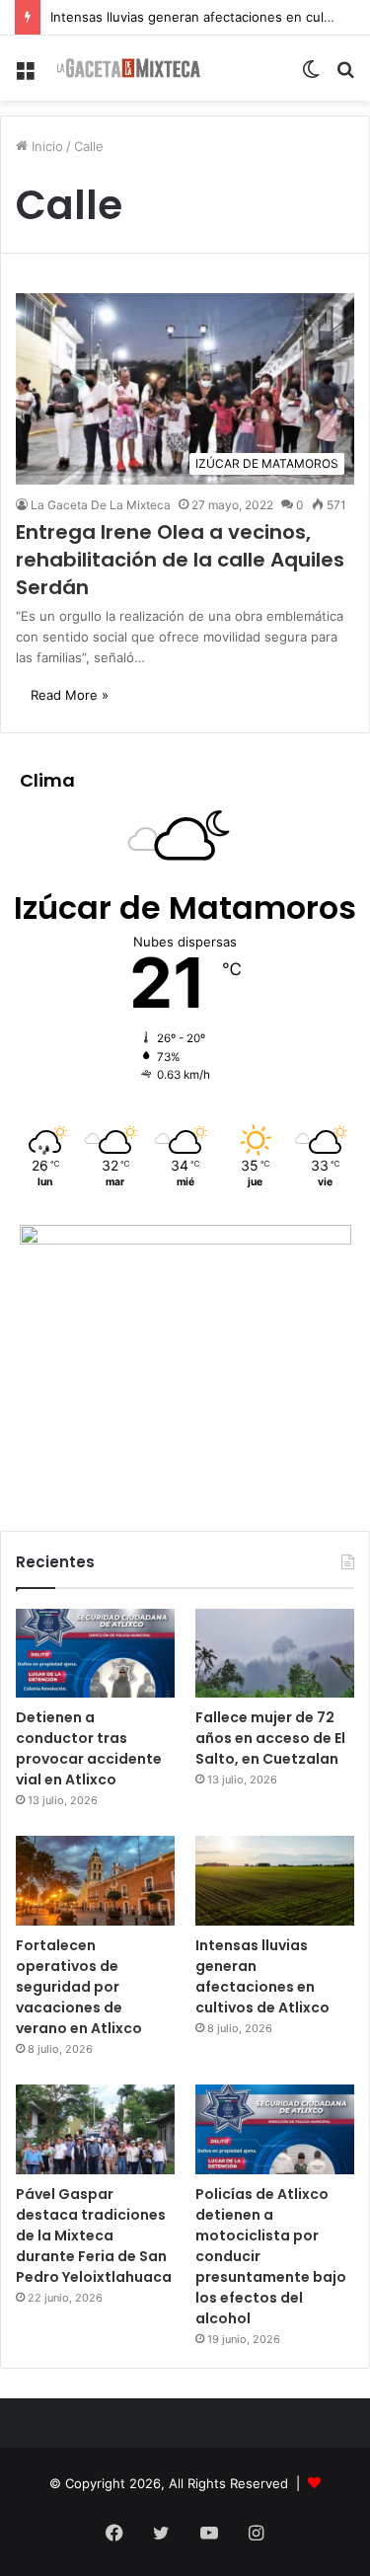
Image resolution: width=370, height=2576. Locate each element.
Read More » (70, 695)
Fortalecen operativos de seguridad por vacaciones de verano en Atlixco (79, 1987)
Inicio (45, 146)
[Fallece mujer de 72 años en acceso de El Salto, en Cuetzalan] (275, 1654)
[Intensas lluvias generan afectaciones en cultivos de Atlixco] (275, 1881)
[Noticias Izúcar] (128, 68)
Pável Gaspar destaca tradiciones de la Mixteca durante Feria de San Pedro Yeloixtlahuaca (94, 2235)
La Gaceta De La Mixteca (101, 505)
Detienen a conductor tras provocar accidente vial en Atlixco (89, 1748)
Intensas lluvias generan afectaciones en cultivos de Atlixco (262, 1976)
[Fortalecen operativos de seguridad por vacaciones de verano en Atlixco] (95, 1881)
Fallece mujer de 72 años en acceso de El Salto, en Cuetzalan (270, 1738)
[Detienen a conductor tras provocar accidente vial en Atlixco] (95, 1654)
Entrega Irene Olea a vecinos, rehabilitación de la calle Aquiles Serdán (180, 560)
